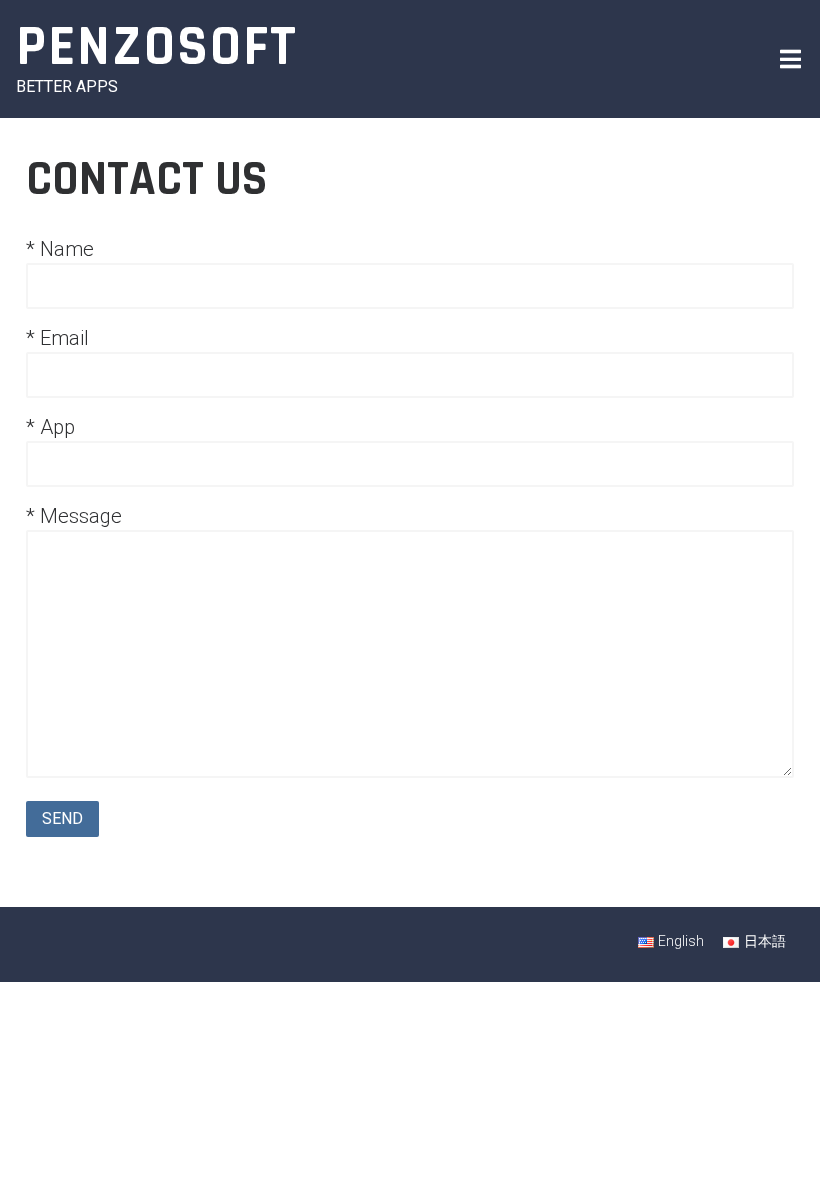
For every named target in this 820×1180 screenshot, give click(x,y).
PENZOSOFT (157, 47)
